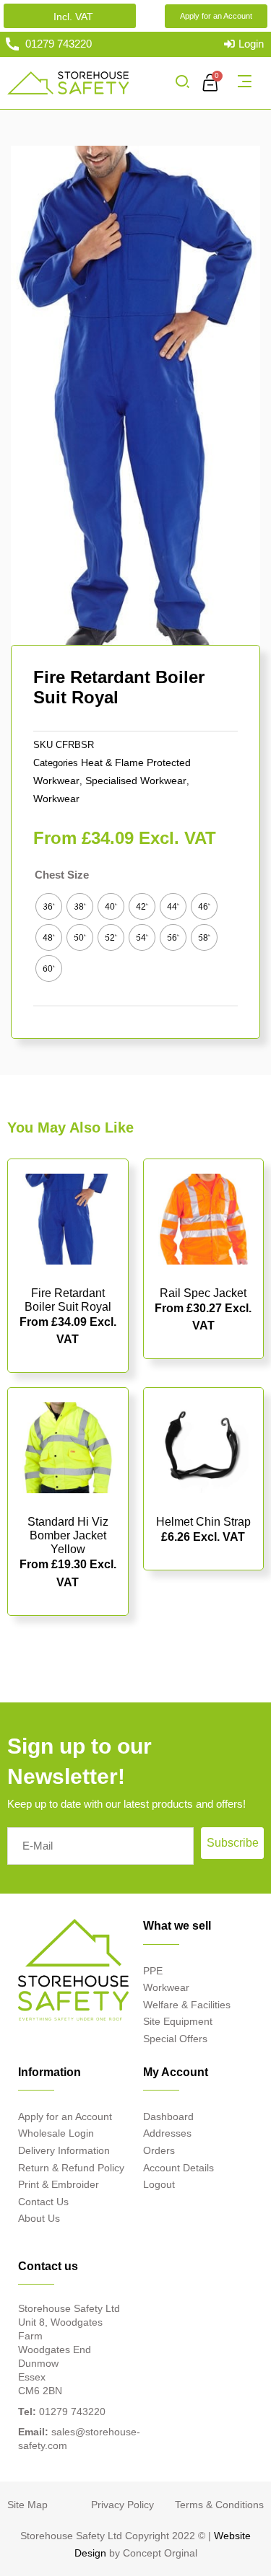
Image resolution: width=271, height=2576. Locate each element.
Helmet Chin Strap (203, 1522)
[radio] (49, 906)
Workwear (56, 799)
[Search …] (182, 83)
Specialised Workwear (136, 781)
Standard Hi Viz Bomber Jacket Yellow (68, 1535)
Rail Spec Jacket (203, 1293)
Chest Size (62, 875)
